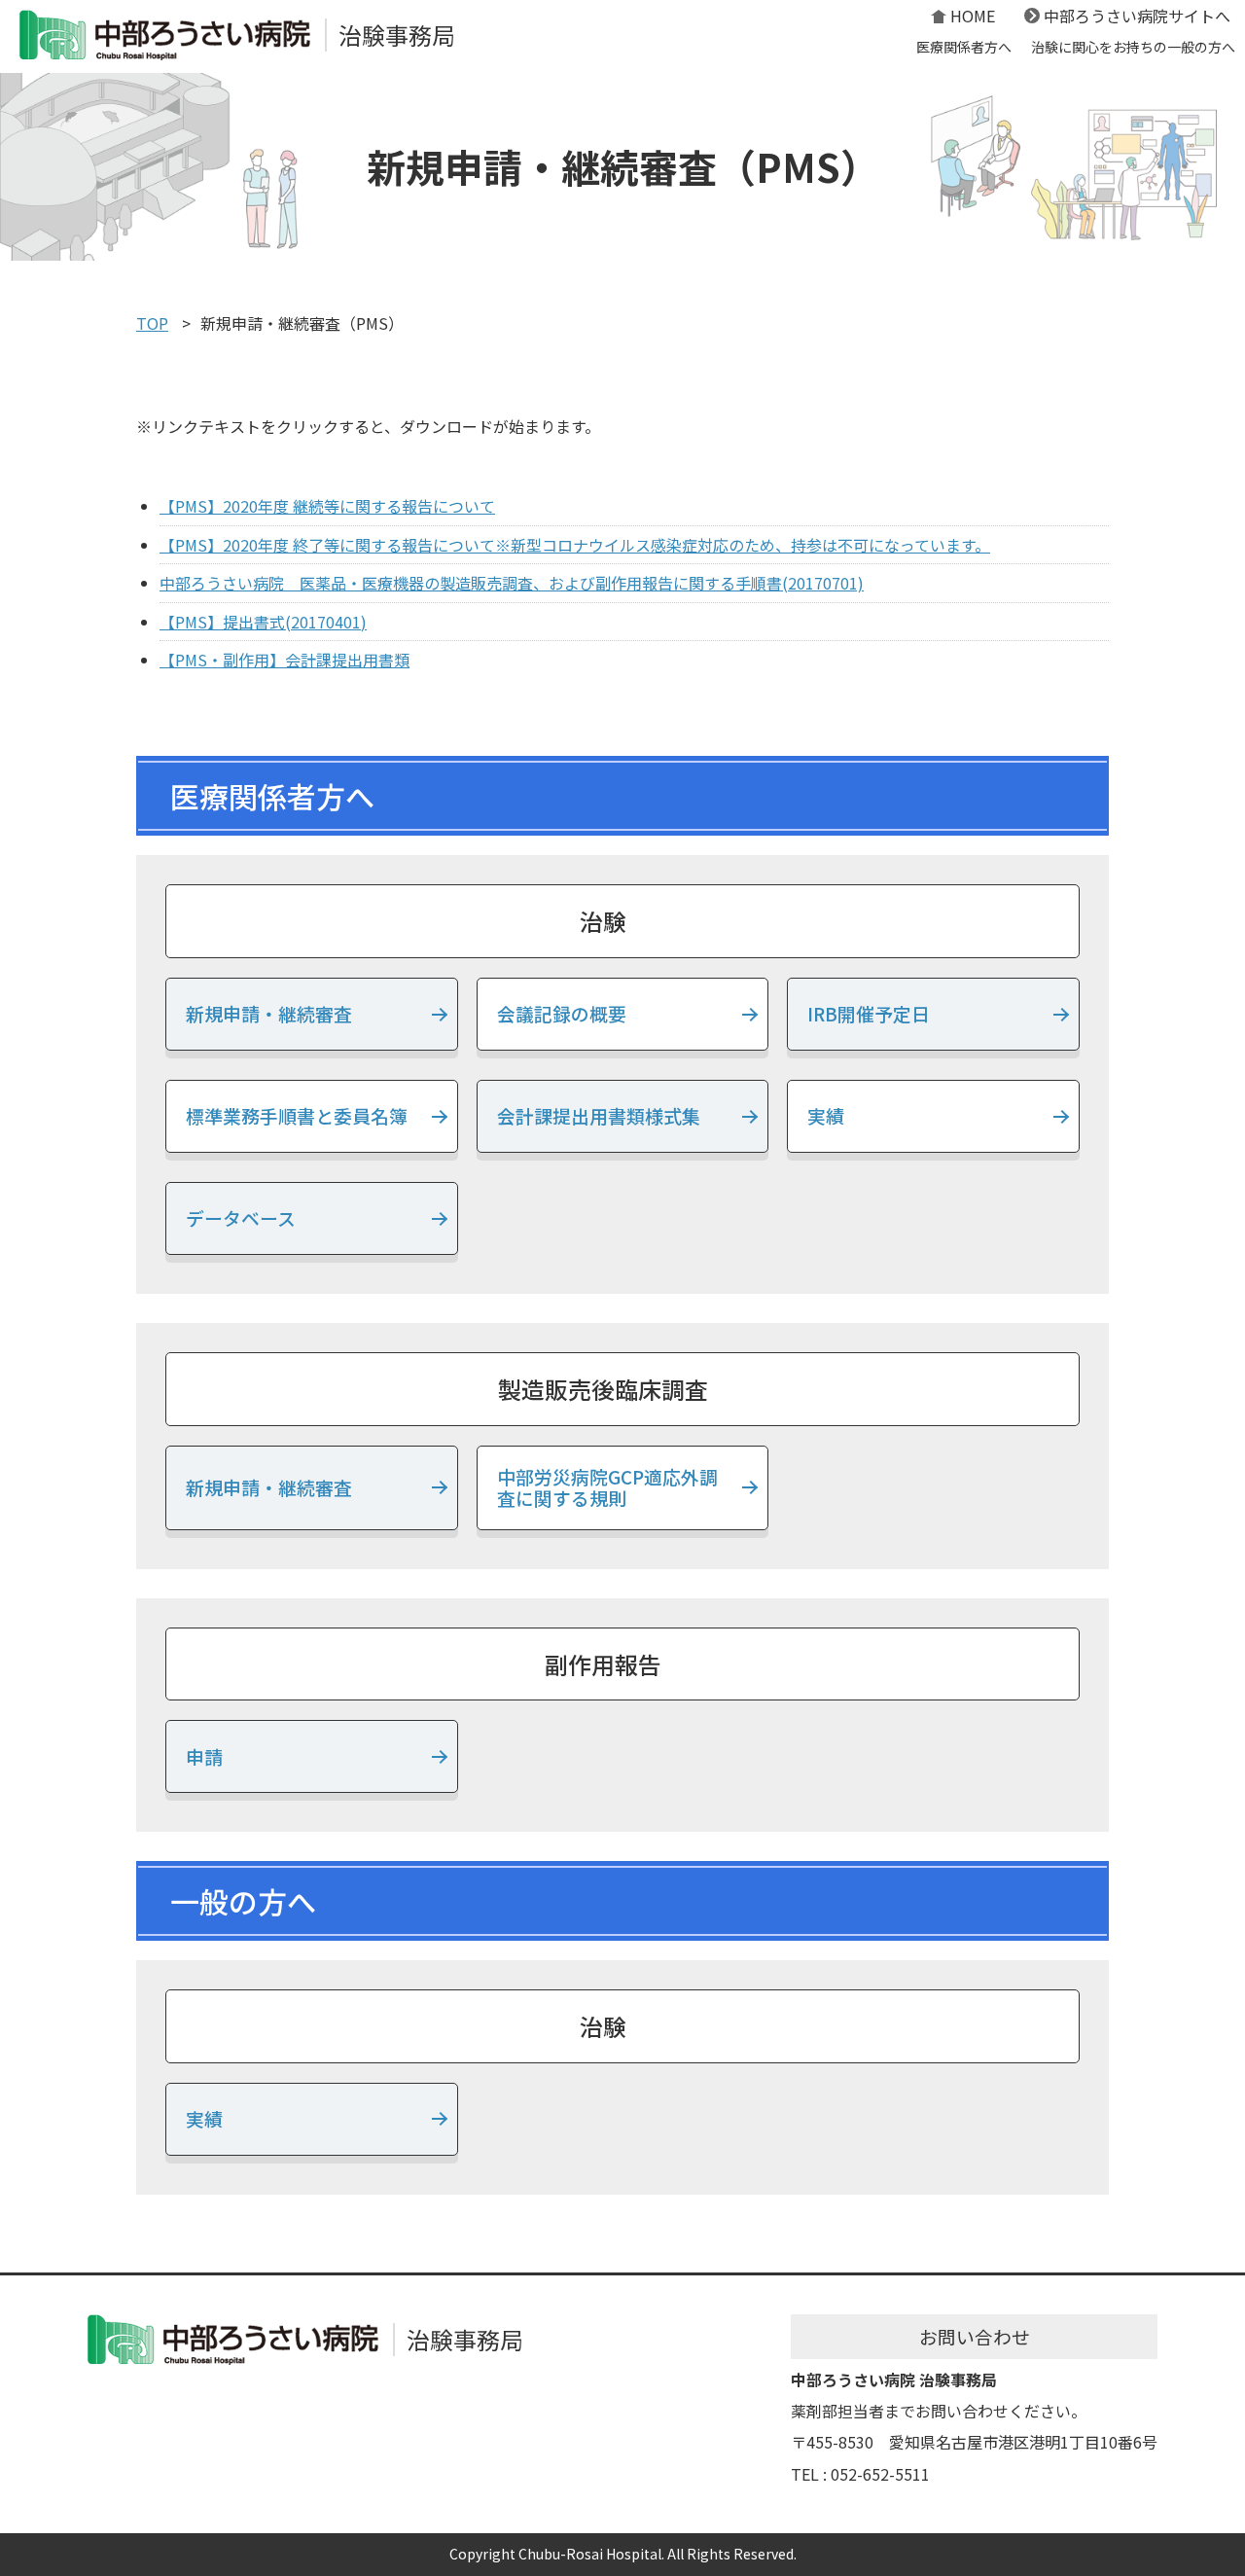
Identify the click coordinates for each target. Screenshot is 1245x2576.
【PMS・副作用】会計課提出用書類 (285, 660)
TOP (152, 323)
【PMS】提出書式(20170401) (263, 622)
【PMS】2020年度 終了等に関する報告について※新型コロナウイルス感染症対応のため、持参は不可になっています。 (575, 545)
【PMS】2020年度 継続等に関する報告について (327, 506)
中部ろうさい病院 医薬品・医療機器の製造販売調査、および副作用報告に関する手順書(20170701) (512, 583)
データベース (241, 1217)
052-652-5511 (880, 2474)
